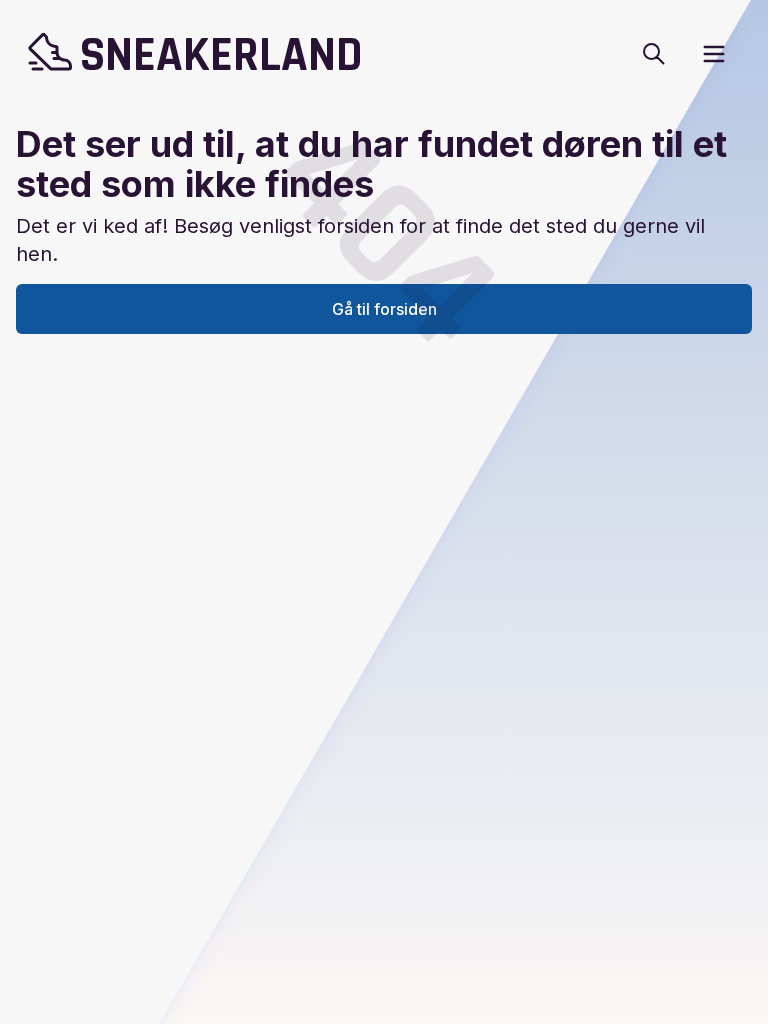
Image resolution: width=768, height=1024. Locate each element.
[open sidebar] (714, 54)
